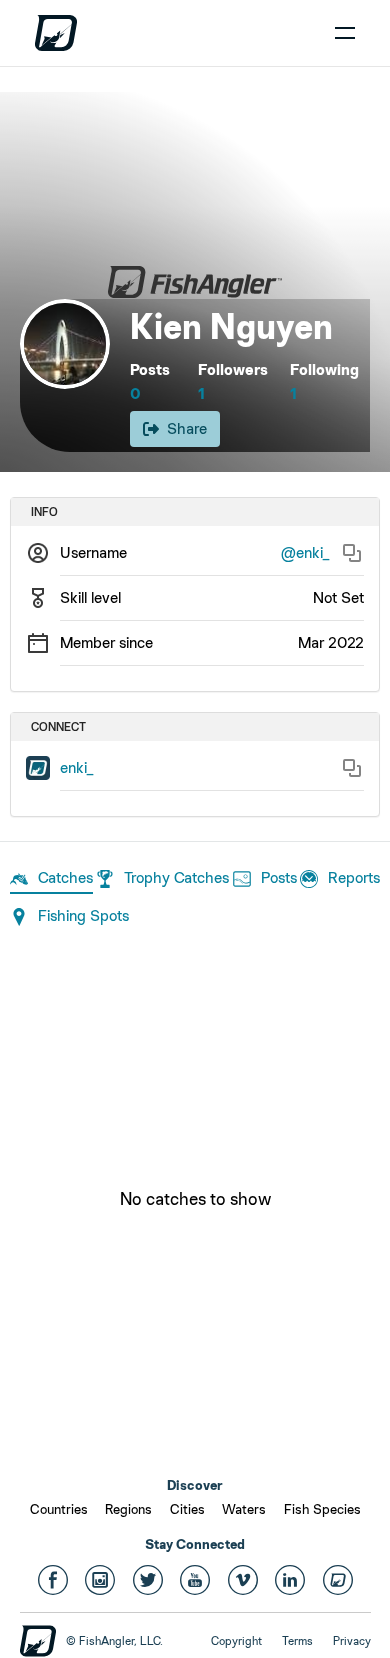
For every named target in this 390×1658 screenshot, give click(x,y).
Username (93, 552)
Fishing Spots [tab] (83, 915)
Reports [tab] (354, 877)
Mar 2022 (331, 642)
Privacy (352, 1641)
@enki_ (305, 552)
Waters (244, 1509)
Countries (59, 1509)
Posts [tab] (279, 877)
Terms (297, 1641)
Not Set (338, 597)
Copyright (236, 1641)
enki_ (77, 767)
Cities (187, 1509)
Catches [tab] (65, 877)
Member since (106, 642)
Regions (128, 1509)
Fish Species (322, 1509)
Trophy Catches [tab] (176, 877)
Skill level (90, 597)
